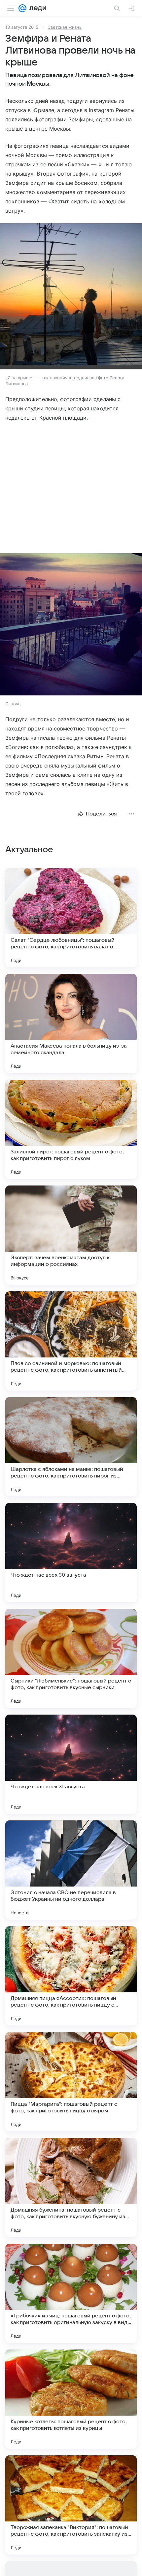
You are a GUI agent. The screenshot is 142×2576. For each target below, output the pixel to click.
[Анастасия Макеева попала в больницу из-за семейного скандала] (71, 1023)
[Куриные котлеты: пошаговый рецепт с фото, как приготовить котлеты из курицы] (71, 2399)
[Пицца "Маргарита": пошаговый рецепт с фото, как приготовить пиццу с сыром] (71, 2082)
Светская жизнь (65, 27)
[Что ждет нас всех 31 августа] (71, 1764)
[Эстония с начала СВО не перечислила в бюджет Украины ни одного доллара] (71, 1870)
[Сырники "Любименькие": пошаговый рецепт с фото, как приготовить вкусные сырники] (71, 1658)
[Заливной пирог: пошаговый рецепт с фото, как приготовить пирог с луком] (71, 1129)
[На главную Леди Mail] (36, 8)
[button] (71, 297)
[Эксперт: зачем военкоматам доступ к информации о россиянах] (71, 1235)
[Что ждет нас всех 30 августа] (71, 1553)
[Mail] (22, 8)
